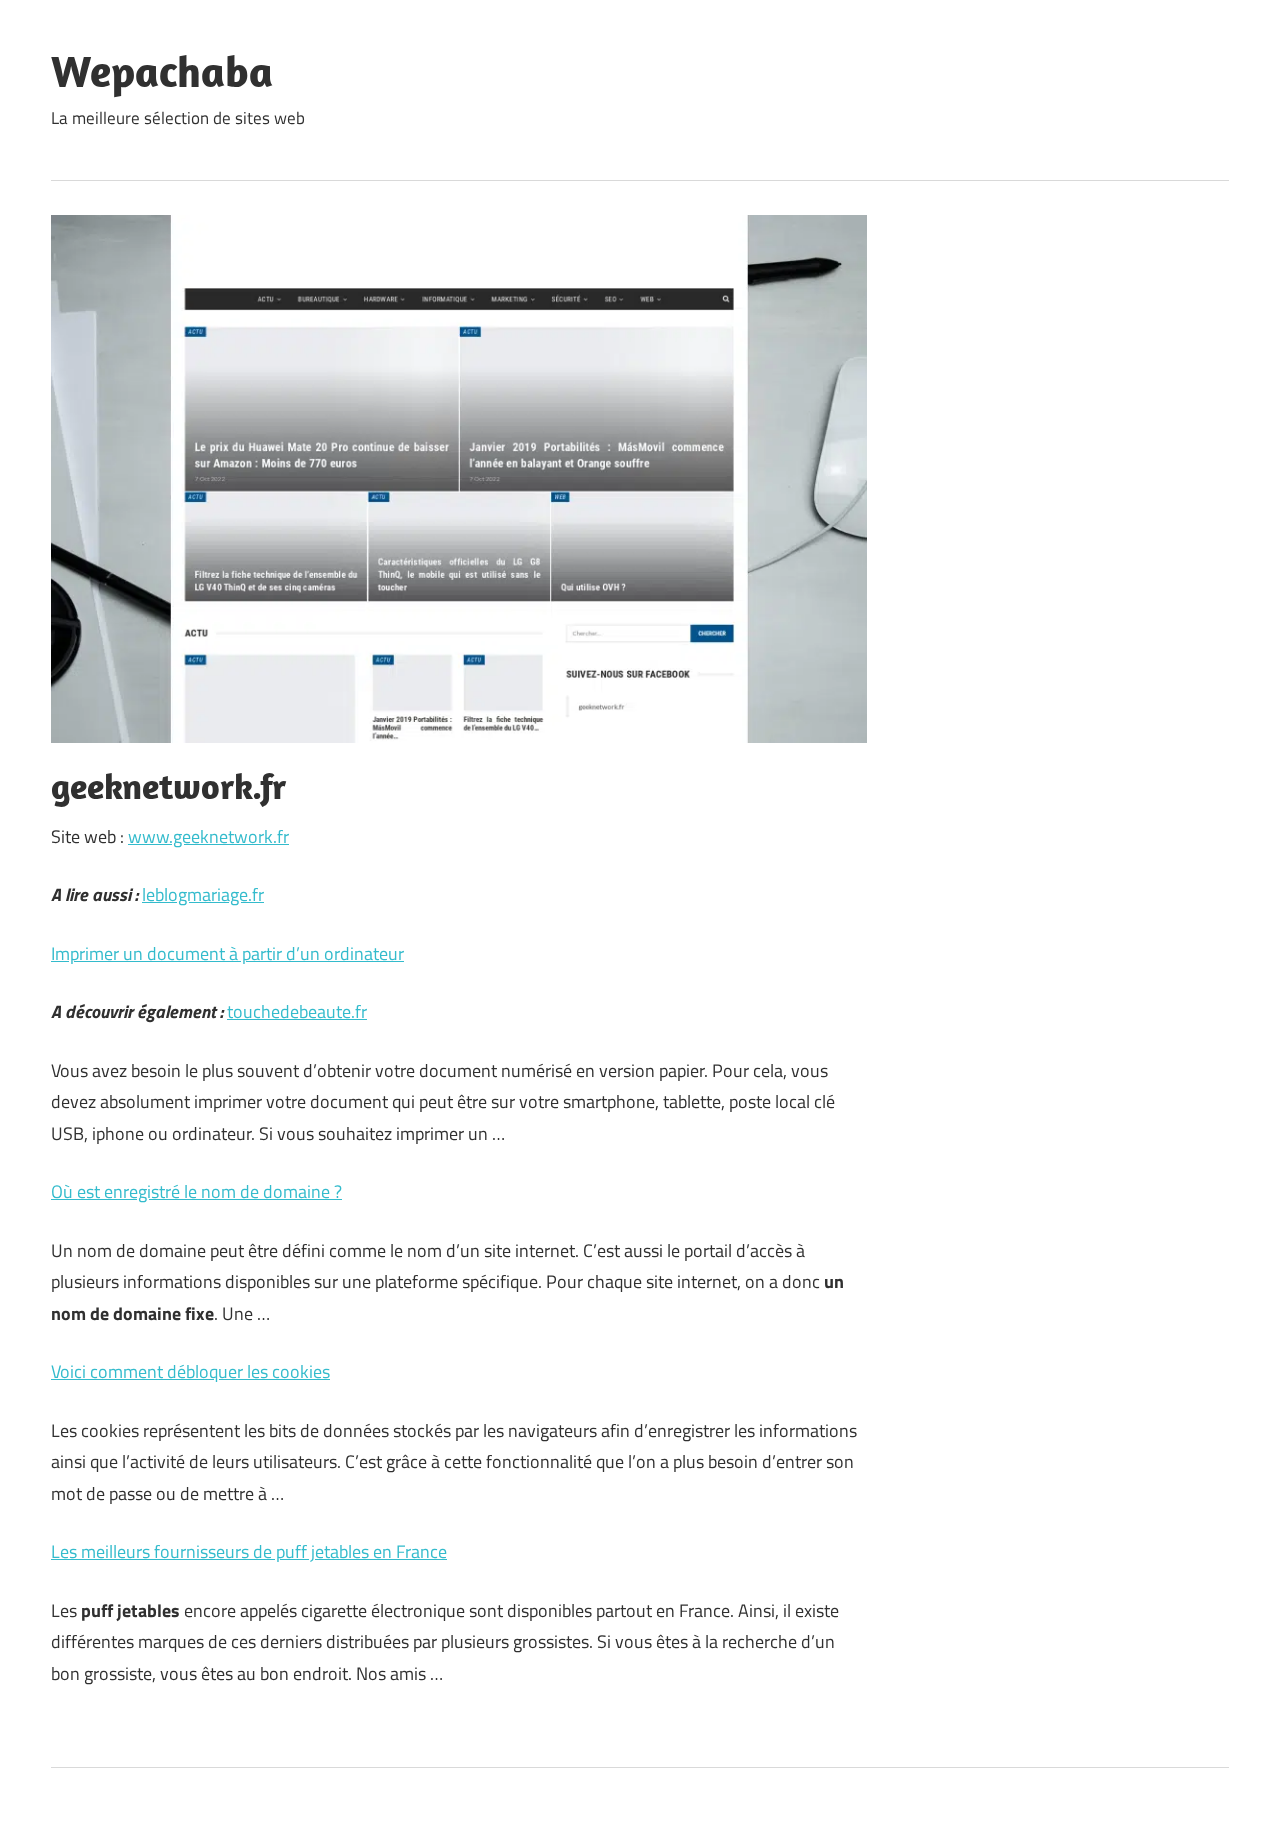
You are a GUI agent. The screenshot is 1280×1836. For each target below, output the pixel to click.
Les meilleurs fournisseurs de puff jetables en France (249, 1551)
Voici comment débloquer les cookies (190, 1371)
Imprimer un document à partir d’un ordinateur (227, 953)
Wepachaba (162, 71)
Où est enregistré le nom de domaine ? (196, 1191)
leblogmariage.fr (203, 894)
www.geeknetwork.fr (208, 836)
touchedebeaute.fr (297, 1011)
